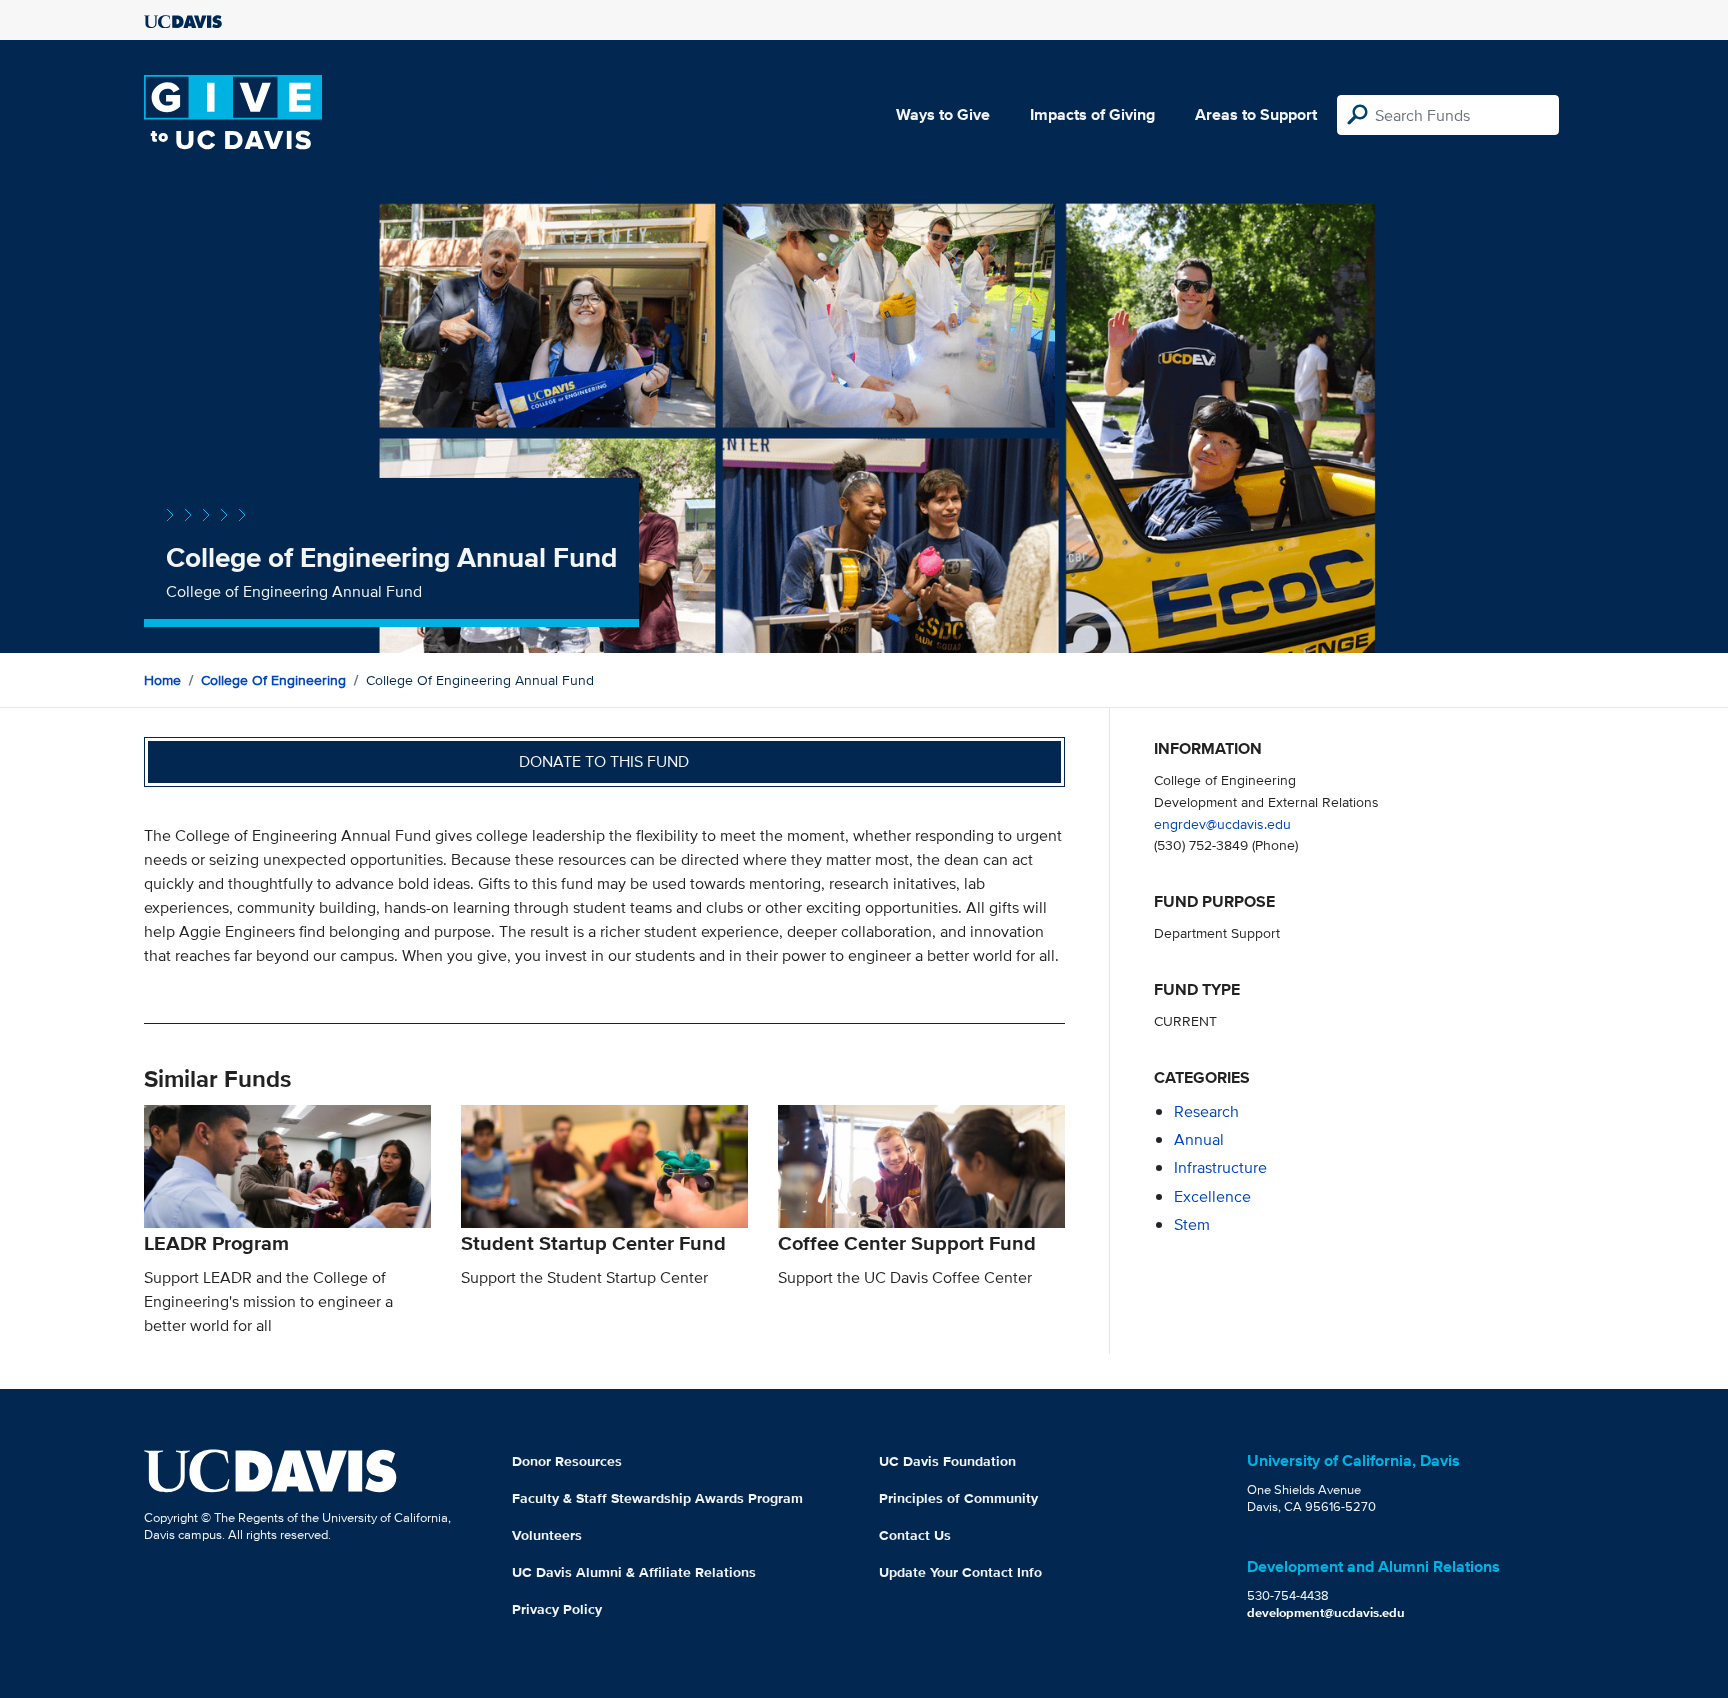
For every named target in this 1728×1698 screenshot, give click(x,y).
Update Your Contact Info (960, 1572)
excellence (1212, 1196)
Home (162, 680)
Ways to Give (943, 114)
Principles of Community (958, 1498)
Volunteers (547, 1535)
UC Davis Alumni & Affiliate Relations (634, 1572)
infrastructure (1220, 1167)
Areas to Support (1256, 114)
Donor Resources (567, 1461)
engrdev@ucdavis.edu (1222, 823)
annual (1199, 1139)
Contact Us (915, 1535)
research (1206, 1111)
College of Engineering (273, 680)
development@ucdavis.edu (1326, 1612)
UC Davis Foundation (947, 1461)
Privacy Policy (557, 1609)
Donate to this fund (604, 761)
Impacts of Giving (1092, 114)
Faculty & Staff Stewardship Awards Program (657, 1498)
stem (1192, 1224)
